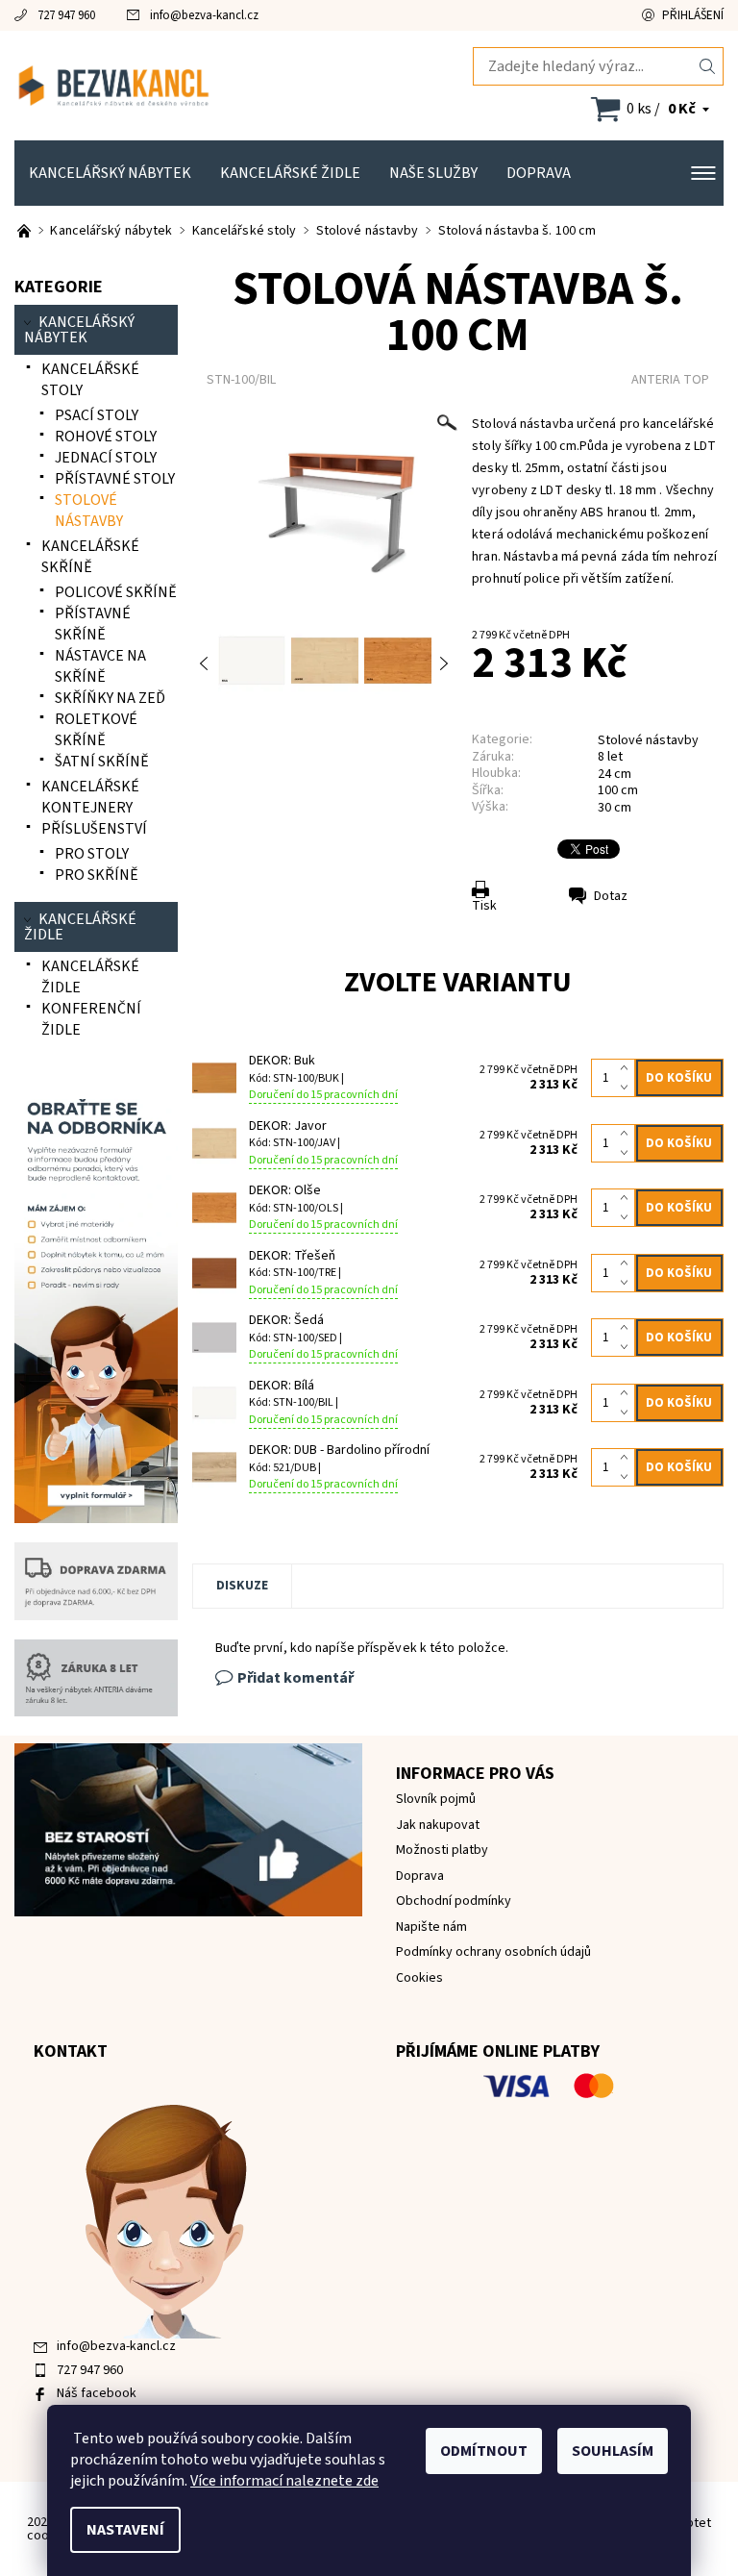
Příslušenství (94, 829)
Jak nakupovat (438, 1825)
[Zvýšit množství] (628, 1068)
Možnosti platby (442, 1850)
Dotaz (611, 896)
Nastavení (125, 2530)
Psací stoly (97, 415)
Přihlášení (693, 15)
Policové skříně (116, 592)
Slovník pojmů (436, 1799)
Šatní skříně (102, 762)
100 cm (618, 790)
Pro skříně (97, 875)
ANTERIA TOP (670, 380)
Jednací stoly (106, 458)
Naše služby (433, 173)
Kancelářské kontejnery (90, 797)
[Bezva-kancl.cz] (192, 86)
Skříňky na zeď (110, 698)
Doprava (539, 173)
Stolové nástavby (648, 740)
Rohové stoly (106, 437)
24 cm (615, 774)
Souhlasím (613, 2451)
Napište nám (431, 1927)
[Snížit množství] (628, 1088)
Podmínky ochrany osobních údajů (493, 1952)
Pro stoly (92, 854)
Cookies (419, 1978)
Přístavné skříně (93, 624)
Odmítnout (484, 2451)
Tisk (484, 906)
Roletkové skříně (96, 730)
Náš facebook (97, 2393)
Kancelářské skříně (90, 557)
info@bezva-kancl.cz (204, 15)
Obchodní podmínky (454, 1901)
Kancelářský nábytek (110, 173)
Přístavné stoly (115, 479)
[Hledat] (708, 66)
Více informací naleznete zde (284, 2481)
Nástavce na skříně (100, 666)
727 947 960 (66, 15)
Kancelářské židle (290, 173)
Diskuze (242, 1586)
